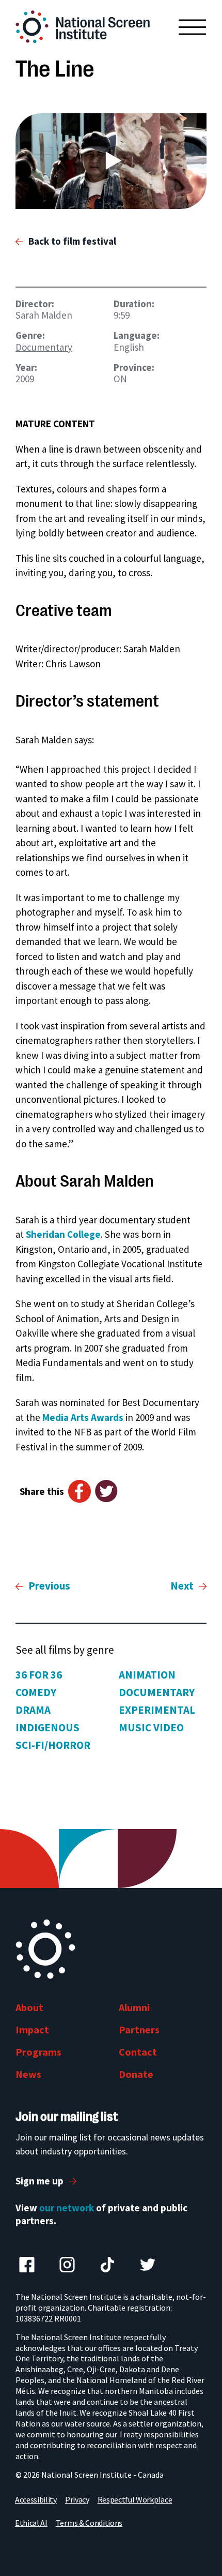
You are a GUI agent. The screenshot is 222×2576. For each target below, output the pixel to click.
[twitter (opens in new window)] (148, 2265)
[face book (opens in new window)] (27, 2265)
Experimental (157, 1710)
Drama (33, 1710)
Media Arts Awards (83, 1417)
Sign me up (39, 2181)
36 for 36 (39, 1675)
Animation (147, 1675)
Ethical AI (31, 2523)
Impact (32, 2030)
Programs (38, 2052)
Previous (49, 1586)
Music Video (151, 1727)
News (28, 2074)
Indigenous (47, 1727)
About (29, 2007)
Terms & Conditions (89, 2523)
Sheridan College (63, 1234)
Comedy (36, 1692)
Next (182, 1586)
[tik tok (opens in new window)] (107, 2265)
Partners (139, 2030)
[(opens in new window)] (111, 161)
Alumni (134, 2007)
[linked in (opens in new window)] (67, 2265)
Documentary (44, 347)
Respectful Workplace (135, 2499)
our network (67, 2208)
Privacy (77, 2499)
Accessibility (36, 2499)
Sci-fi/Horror (53, 1745)
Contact (138, 2052)
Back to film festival (72, 241)
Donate (136, 2074)
